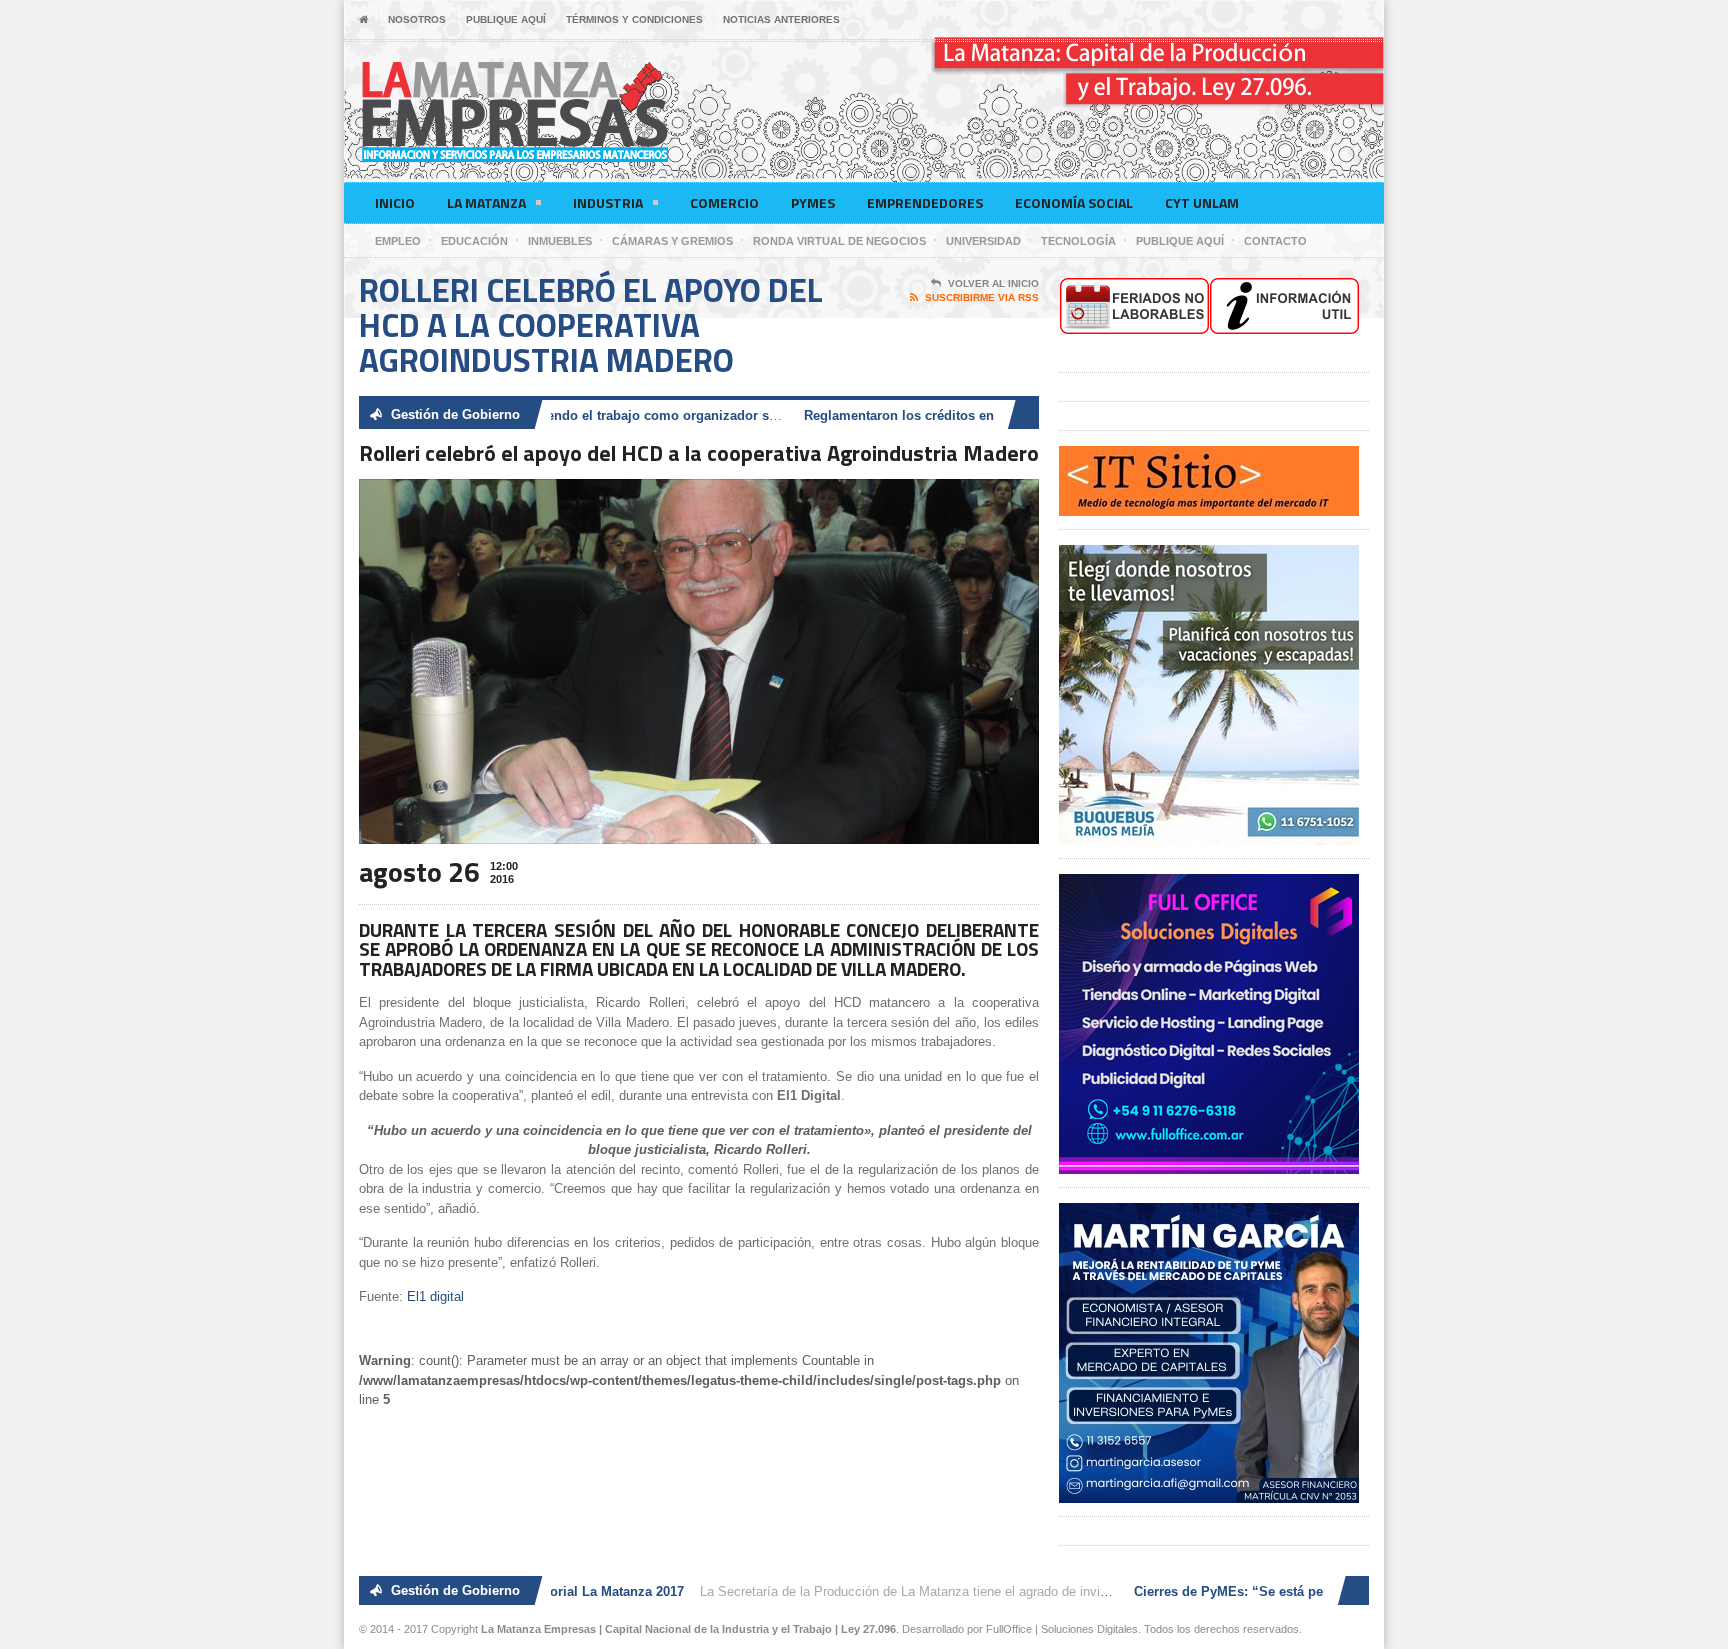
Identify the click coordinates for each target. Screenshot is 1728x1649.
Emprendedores (925, 202)
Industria (608, 202)
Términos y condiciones (634, 19)
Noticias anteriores (781, 19)
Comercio (724, 202)
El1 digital (435, 1296)
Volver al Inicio (993, 283)
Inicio (395, 202)
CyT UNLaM (1202, 202)
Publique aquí (506, 19)
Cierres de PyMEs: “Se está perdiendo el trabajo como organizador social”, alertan (573, 415)
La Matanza (486, 202)
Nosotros (417, 19)
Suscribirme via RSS (982, 297)
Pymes (813, 202)
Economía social (1074, 202)
